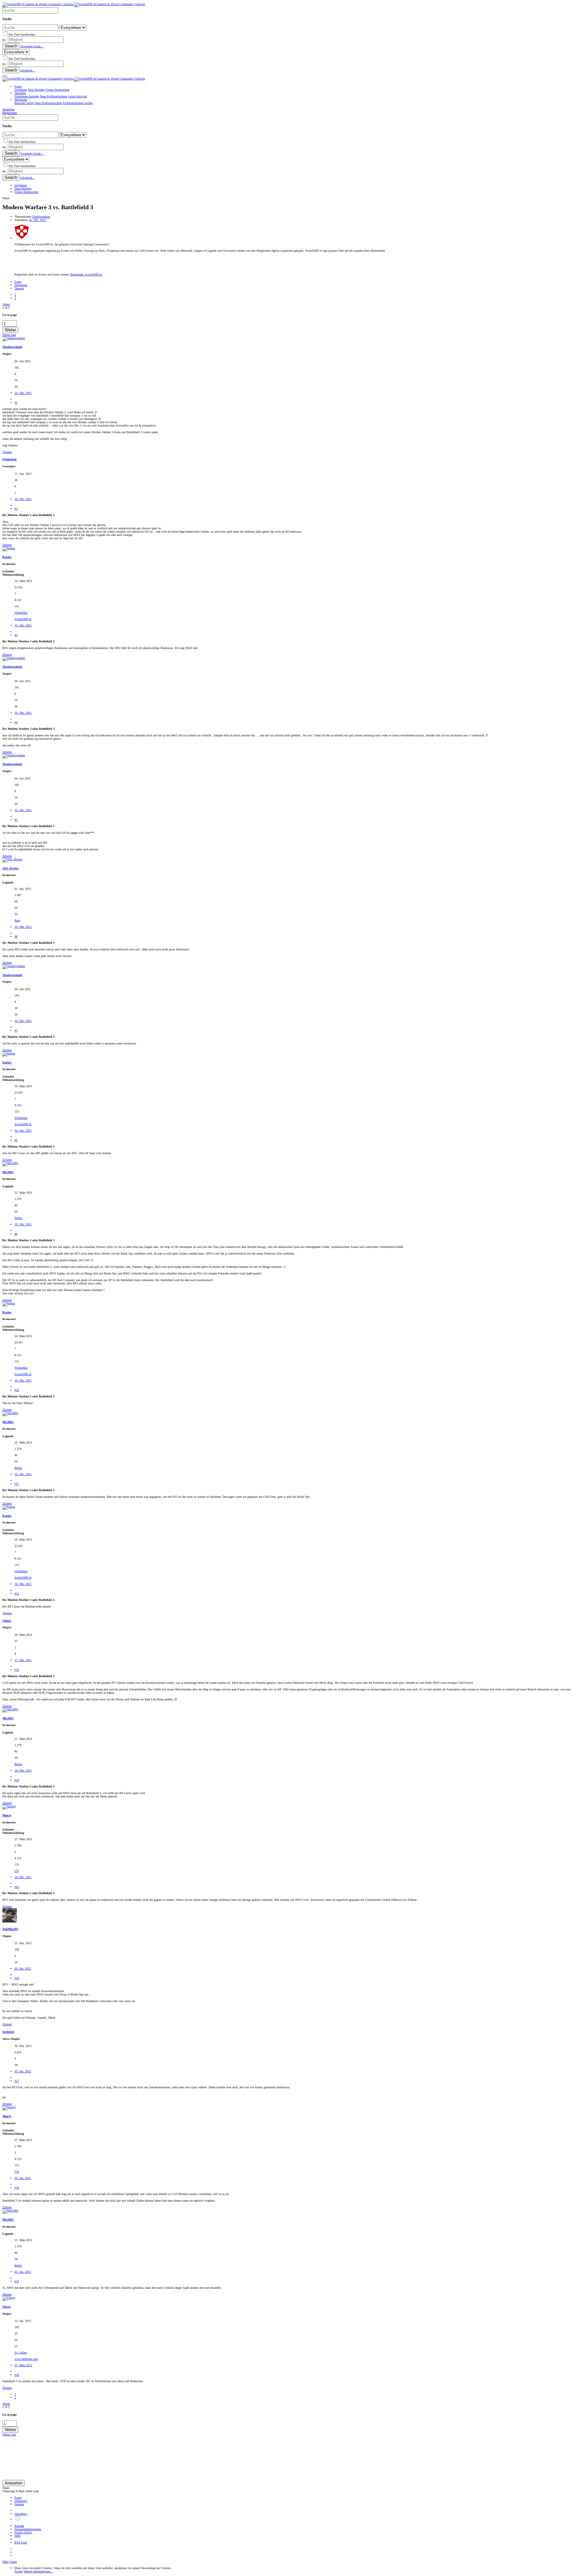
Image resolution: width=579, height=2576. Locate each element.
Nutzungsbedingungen (28, 2529)
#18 (17, 2188)
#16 (17, 1978)
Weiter (6, 304)
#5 (16, 820)
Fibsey (7, 2307)
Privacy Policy (23, 2532)
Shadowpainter (41, 217)
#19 (17, 2281)
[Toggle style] (17, 2519)
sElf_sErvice (10, 868)
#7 (16, 1030)
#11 (17, 1484)
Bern (17, 920)
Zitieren (7, 452)
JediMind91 (10, 1929)
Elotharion (9, 459)
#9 (16, 1234)
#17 (17, 2081)
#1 (16, 403)
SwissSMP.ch (23, 619)
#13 (17, 1670)
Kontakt (19, 2526)
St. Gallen (21, 2352)
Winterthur (21, 613)
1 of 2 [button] (6, 308)
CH (17, 1871)
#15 (17, 1887)
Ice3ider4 (8, 2032)
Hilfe (17, 2536)
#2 (16, 509)
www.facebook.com (26, 2359)
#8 (16, 1140)
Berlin (18, 1218)
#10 (17, 1390)
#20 (17, 2375)
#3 (16, 635)
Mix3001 (8, 1172)
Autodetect (21, 2514)
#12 (17, 1593)
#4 (16, 722)
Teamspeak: (86, 274)
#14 (17, 1780)
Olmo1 (7, 1621)
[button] (5, 76)
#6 (16, 936)
